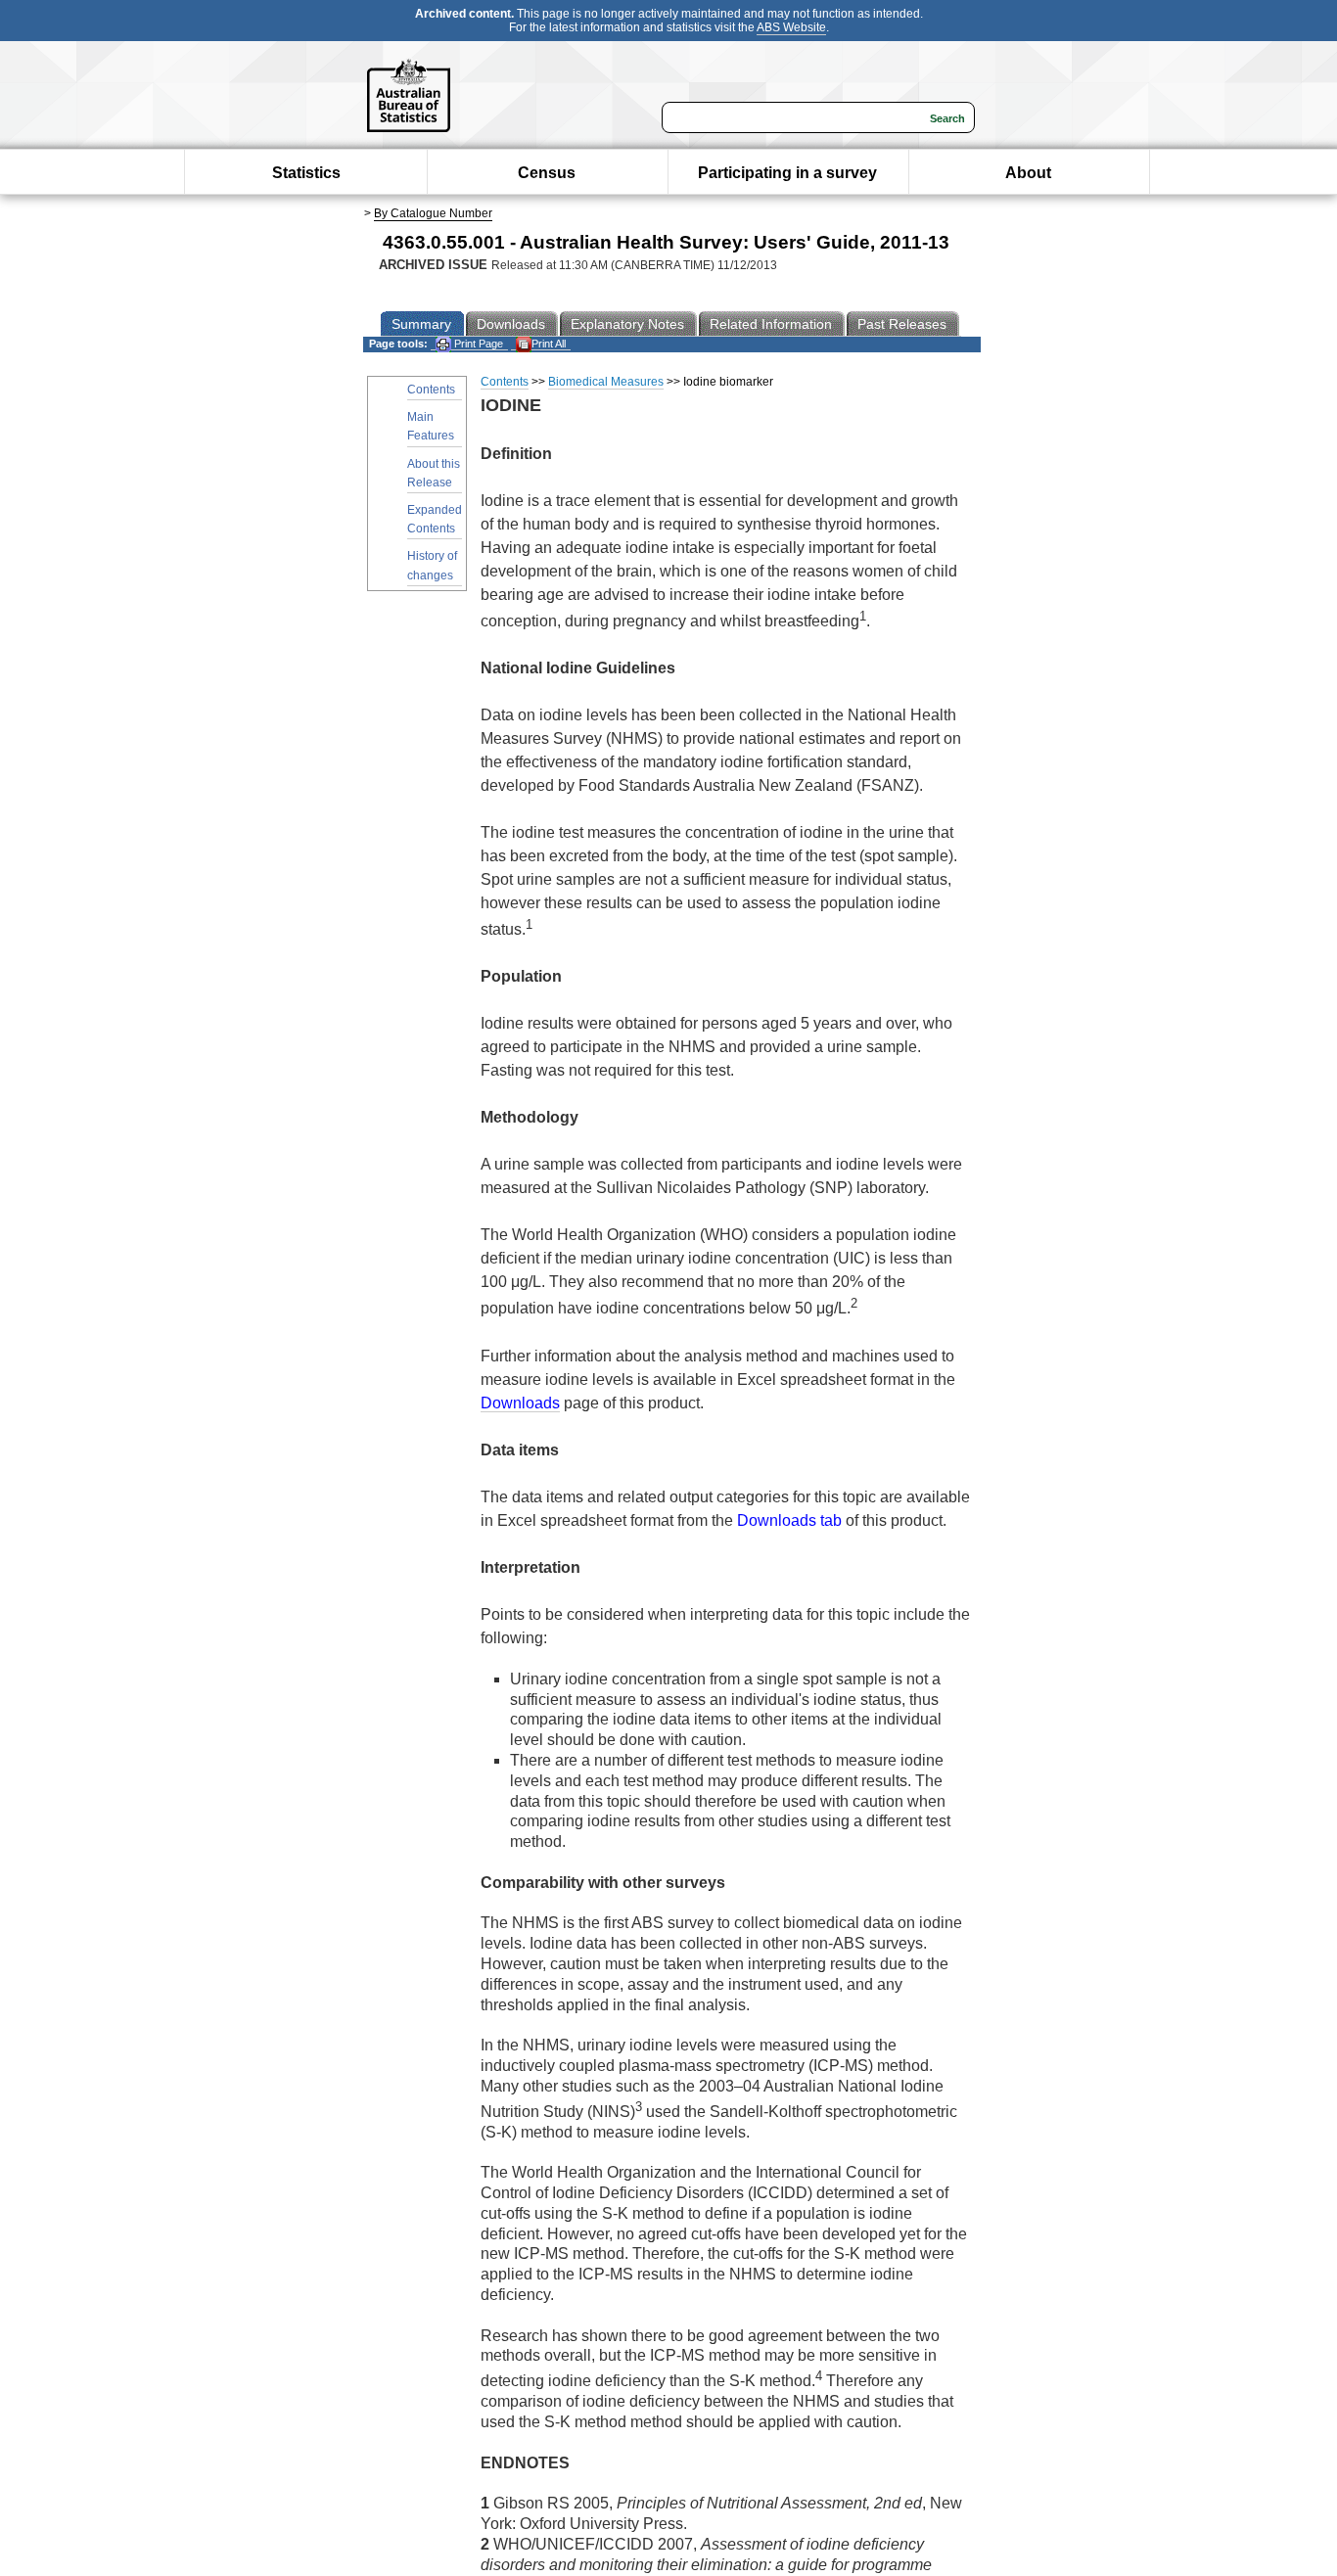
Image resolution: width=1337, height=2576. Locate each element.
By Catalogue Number (433, 213)
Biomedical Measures (606, 382)
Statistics (306, 173)
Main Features (431, 426)
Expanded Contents (435, 519)
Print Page (477, 344)
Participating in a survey (787, 173)
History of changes (432, 565)
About (1028, 173)
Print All (549, 344)
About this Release (434, 473)
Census (547, 173)
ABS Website (791, 27)
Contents (431, 390)
